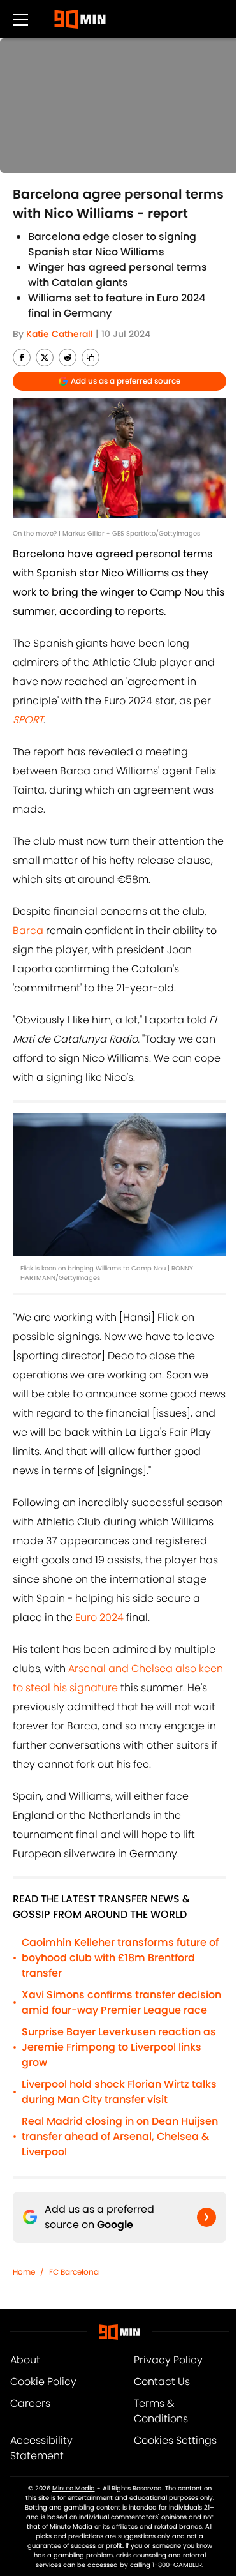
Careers (30, 2403)
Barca (28, 930)
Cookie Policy (43, 2382)
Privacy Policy (168, 2360)
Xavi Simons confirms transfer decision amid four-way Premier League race (121, 2002)
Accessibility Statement (41, 2448)
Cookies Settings (175, 2440)
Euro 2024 (99, 1617)
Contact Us (162, 2382)
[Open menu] (20, 19)
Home (24, 2272)
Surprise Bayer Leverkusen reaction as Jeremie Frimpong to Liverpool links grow (119, 2047)
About (25, 2360)
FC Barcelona (74, 2272)
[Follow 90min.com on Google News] (206, 2217)
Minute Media (74, 2488)
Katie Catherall (60, 334)
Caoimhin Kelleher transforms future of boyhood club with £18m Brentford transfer (120, 1958)
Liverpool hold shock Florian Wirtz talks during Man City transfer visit (119, 2092)
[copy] (91, 358)
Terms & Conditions (161, 2411)
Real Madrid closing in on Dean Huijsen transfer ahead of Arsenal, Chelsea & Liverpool (120, 2136)
